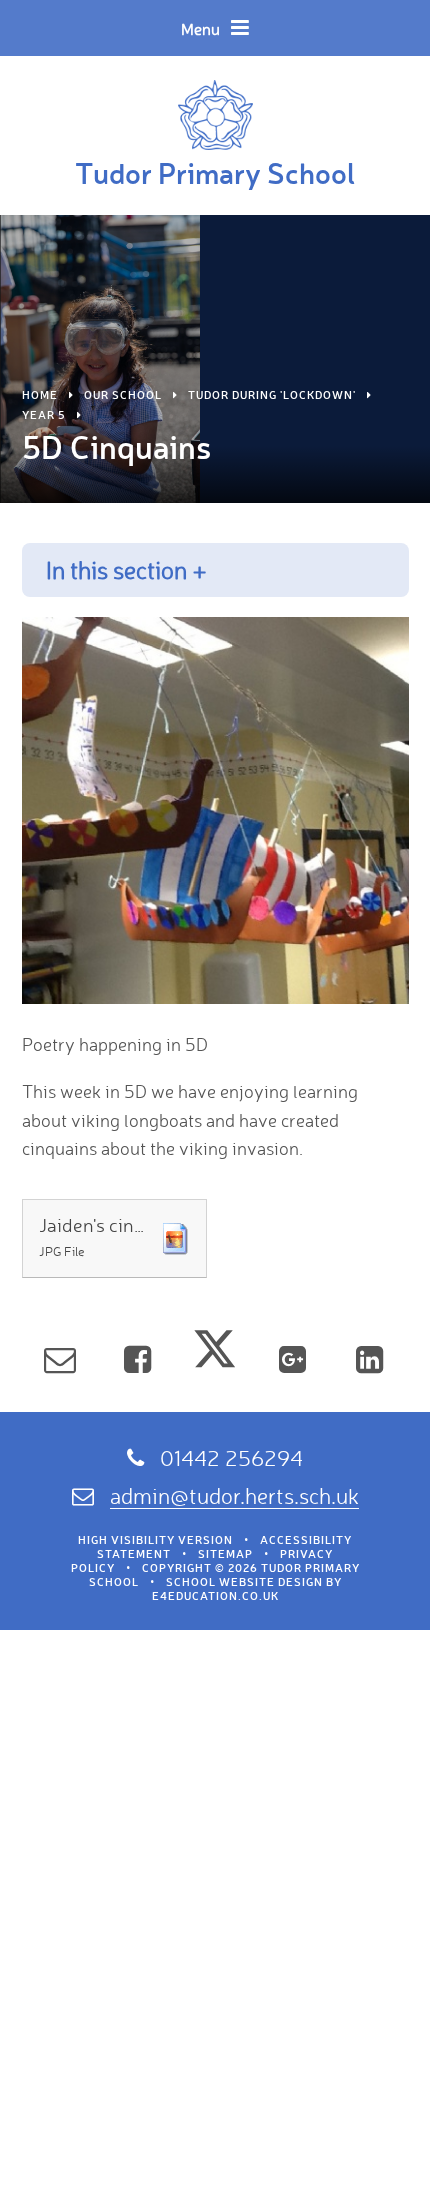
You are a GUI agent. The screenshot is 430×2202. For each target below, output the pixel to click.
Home (40, 395)
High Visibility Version (155, 1540)
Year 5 (44, 415)
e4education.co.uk (215, 1596)
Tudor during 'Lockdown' (272, 395)
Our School (123, 395)
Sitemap (225, 1554)
